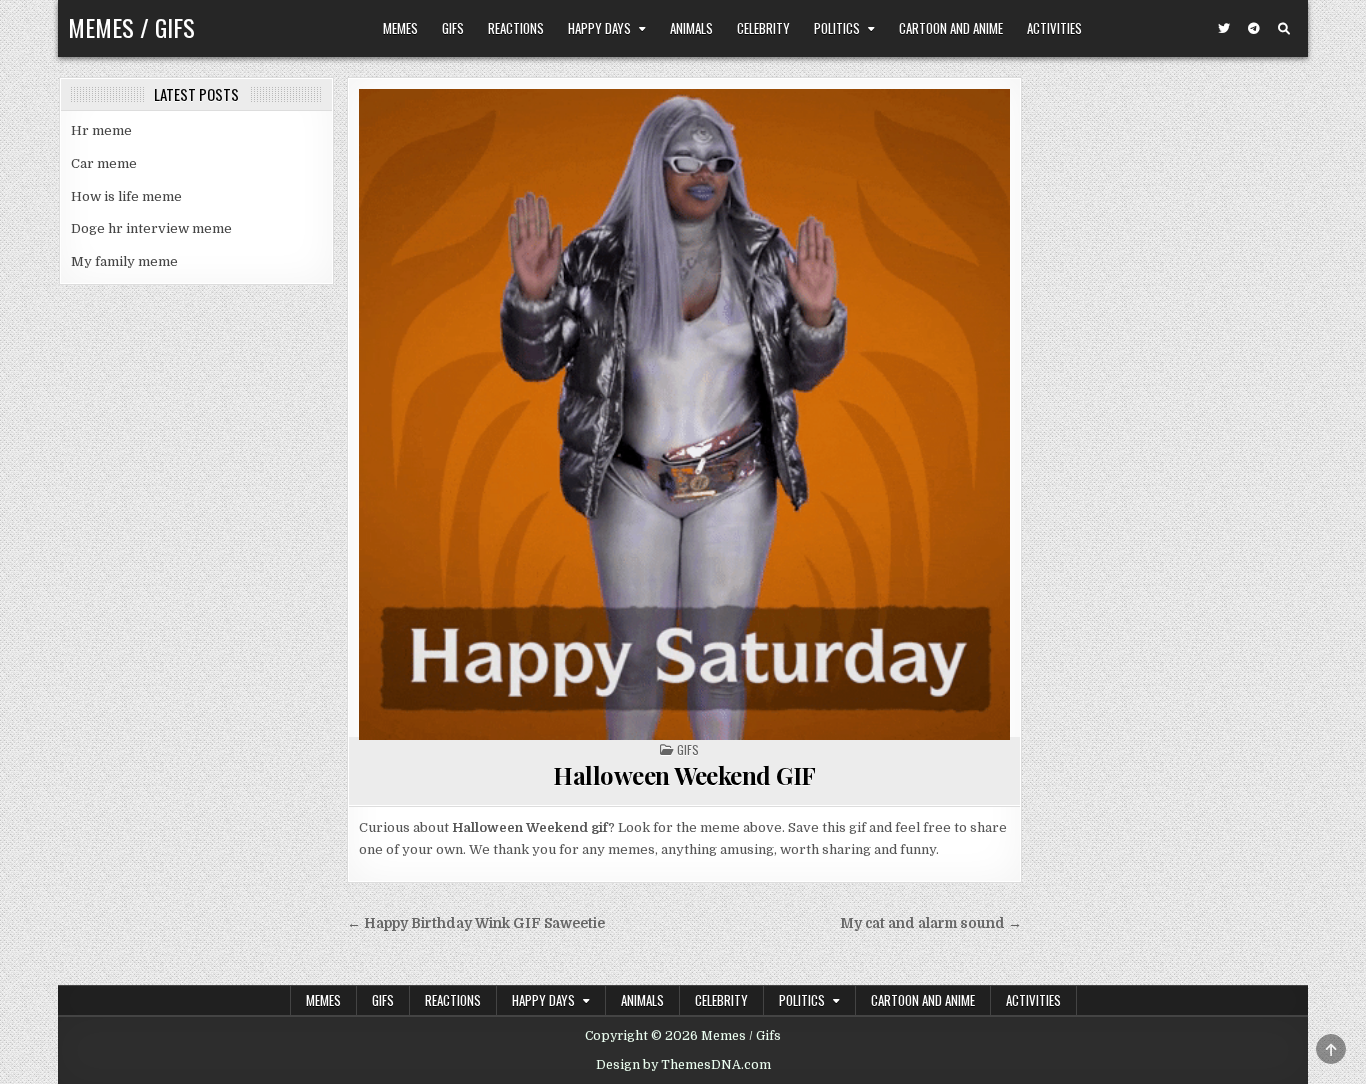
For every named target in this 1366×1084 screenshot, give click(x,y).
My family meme (124, 261)
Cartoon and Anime (951, 28)
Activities (1054, 28)
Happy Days (599, 28)
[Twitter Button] (1224, 29)
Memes (400, 28)
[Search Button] (1284, 29)
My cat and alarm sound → (931, 923)
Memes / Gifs (131, 27)
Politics (837, 28)
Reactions (516, 28)
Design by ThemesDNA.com (683, 1065)
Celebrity (763, 28)
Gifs (453, 28)
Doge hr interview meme (151, 228)
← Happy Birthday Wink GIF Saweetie (476, 923)
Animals (691, 28)
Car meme (104, 163)
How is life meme (126, 196)
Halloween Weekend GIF (684, 775)
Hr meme (101, 130)
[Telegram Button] (1254, 29)
